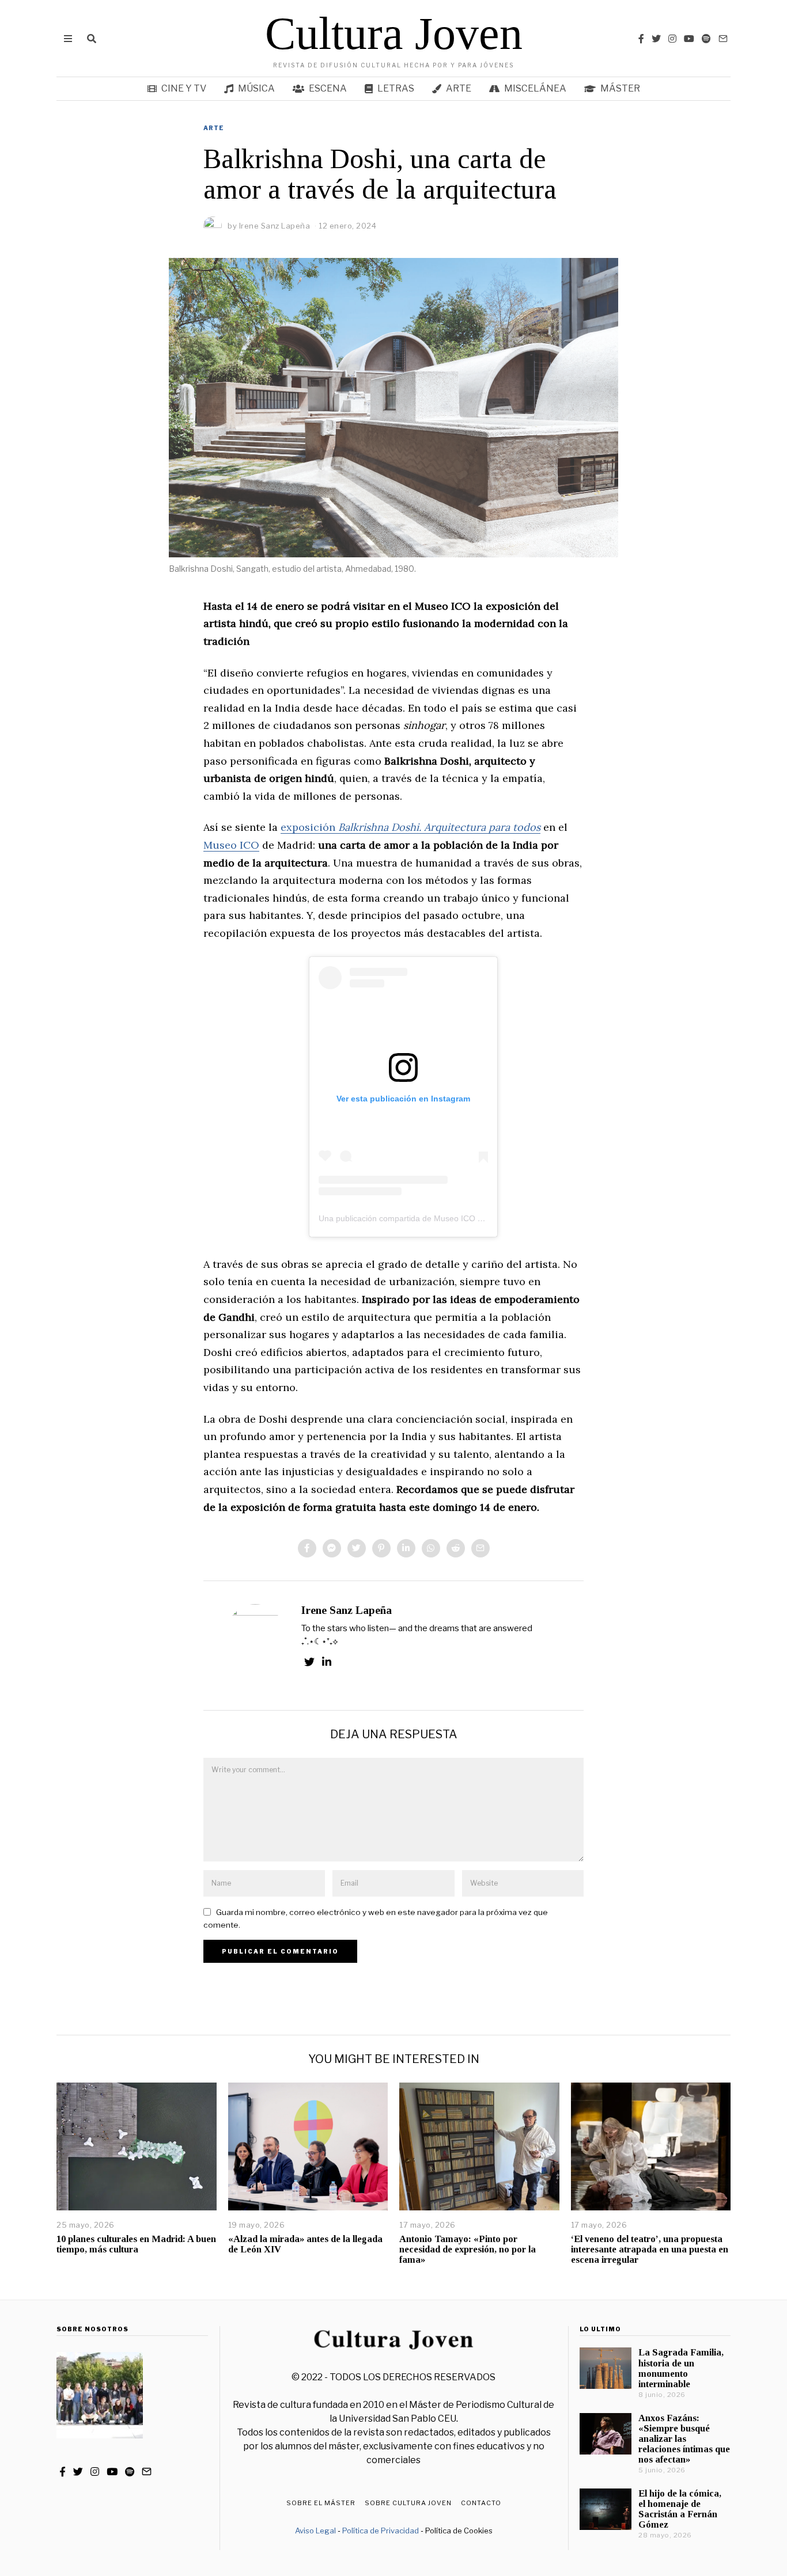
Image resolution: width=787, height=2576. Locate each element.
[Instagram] (672, 39)
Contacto (481, 2503)
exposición (410, 827)
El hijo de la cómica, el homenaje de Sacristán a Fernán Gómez (680, 2509)
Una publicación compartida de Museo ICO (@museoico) (423, 1218)
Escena (328, 88)
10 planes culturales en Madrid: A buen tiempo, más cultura (136, 2244)
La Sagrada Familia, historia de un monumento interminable (681, 2368)
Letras (396, 88)
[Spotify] (706, 39)
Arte (459, 88)
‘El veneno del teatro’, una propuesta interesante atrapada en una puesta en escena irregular (650, 2249)
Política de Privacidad (381, 2531)
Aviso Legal (315, 2531)
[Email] (723, 39)
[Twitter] (656, 39)
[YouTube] (689, 39)
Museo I (223, 845)
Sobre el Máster (321, 2503)
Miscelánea (535, 88)
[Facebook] (641, 39)
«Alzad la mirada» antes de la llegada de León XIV (305, 2244)
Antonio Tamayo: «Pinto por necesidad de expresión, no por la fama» (468, 2249)
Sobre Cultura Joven (408, 2503)
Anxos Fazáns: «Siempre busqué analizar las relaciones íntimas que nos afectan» (684, 2439)
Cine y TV (184, 88)
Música (256, 88)
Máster (620, 88)
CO (251, 845)
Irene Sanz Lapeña (347, 1610)
